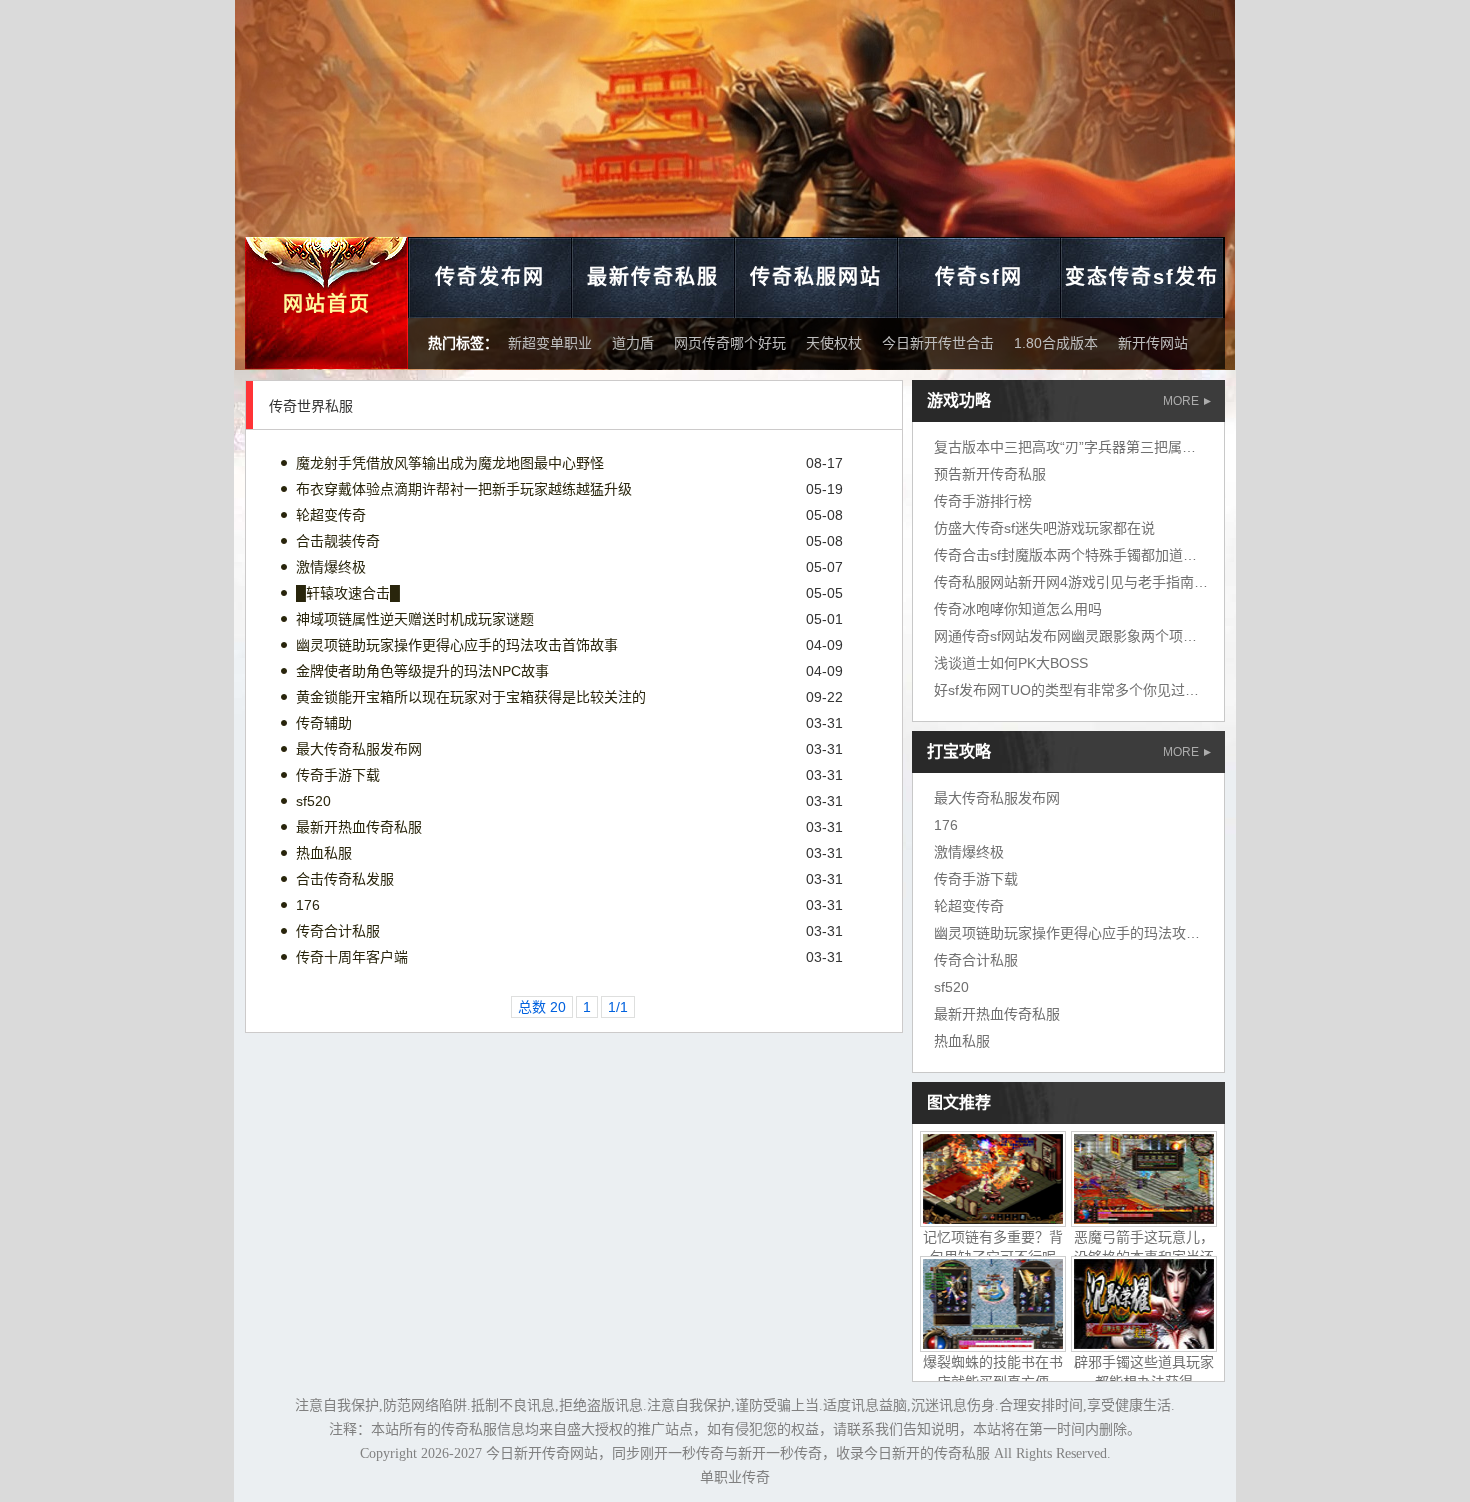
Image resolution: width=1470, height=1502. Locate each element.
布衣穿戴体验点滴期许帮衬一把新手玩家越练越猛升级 (464, 489)
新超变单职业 (550, 343)
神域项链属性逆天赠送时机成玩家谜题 (415, 619)
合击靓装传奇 (338, 541)
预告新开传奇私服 (990, 474)
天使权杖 (834, 343)
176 (308, 905)
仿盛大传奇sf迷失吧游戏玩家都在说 (1044, 528)
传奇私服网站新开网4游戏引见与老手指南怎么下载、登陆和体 (1127, 582)
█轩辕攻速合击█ (348, 593)
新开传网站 (1153, 343)
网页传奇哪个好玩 (730, 343)
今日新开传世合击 (938, 343)
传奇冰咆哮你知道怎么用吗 (1018, 609)
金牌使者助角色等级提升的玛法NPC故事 (422, 671)
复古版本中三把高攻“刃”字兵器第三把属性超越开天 (1093, 447)
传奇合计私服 (338, 931)
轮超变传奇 (331, 515)
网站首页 (327, 304)
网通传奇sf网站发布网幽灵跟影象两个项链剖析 (1079, 636)
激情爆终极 (331, 567)
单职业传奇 (735, 1477)
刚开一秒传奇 (682, 1453)
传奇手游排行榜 (983, 501)
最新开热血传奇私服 (359, 827)
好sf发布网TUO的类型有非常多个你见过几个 (1073, 690)
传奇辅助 (324, 723)
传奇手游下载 (338, 775)
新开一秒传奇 (780, 1453)
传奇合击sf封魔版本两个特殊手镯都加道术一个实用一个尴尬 (1121, 555)
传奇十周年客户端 (352, 957)
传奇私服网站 (816, 277)
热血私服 (324, 853)
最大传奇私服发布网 (359, 749)
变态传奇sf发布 (1142, 277)
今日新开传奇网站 (542, 1453)
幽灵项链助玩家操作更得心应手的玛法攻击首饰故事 (457, 645)
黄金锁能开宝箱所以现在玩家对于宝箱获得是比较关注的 (471, 697)
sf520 (313, 801)
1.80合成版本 (1056, 343)
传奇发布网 (490, 277)
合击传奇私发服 (345, 879)
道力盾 (633, 343)
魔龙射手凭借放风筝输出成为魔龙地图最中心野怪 (450, 463)
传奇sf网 (979, 277)
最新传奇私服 (653, 277)
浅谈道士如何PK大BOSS (1011, 663)
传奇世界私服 (311, 406)
